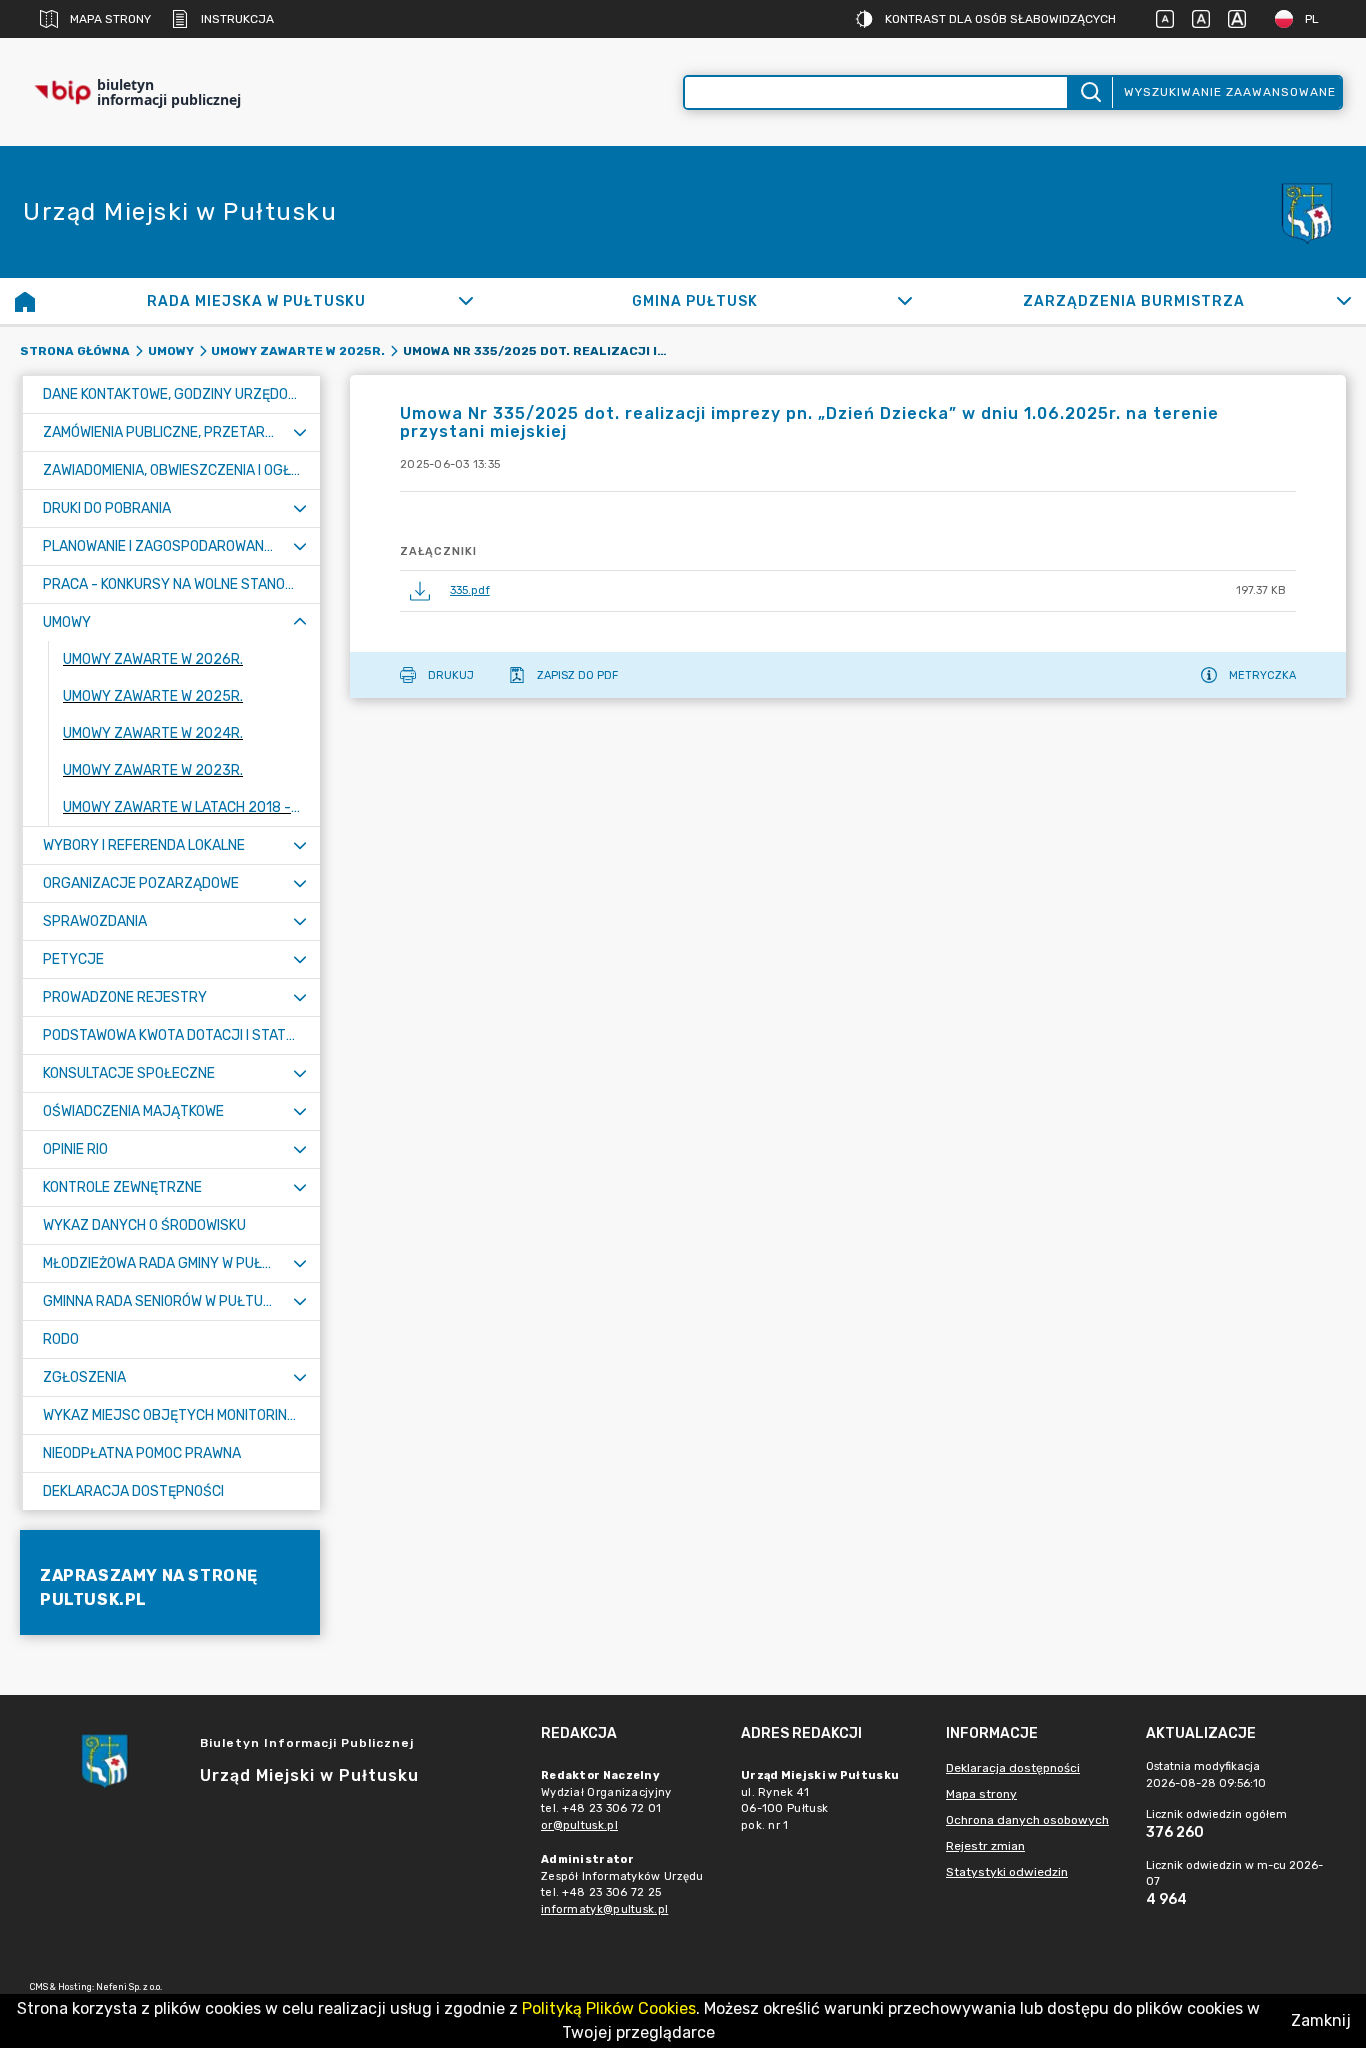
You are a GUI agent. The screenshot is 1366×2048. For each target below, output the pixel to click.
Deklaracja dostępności (1013, 1768)
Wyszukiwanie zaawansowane (1230, 92)
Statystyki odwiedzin (1007, 1872)
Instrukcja (237, 19)
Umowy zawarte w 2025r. (298, 351)
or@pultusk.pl (579, 1825)
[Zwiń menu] (300, 622)
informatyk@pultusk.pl (604, 1909)
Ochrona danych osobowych (1027, 1820)
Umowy (171, 351)
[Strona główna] (25, 301)
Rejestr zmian (985, 1846)
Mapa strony (110, 19)
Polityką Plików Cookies (609, 2008)
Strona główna (75, 351)
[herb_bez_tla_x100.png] (1306, 212)
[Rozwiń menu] (300, 432)
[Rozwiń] (466, 301)
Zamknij (1321, 2020)
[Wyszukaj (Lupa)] (1089, 92)
